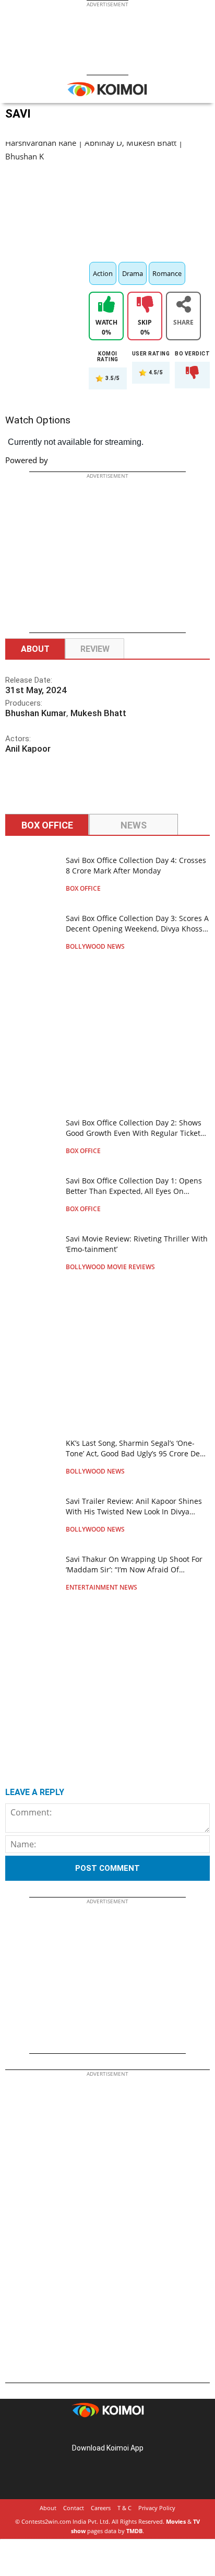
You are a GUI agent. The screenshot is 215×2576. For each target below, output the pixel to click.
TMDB (134, 2531)
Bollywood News (95, 946)
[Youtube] (137, 2431)
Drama (133, 273)
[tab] (47, 826)
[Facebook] (78, 2431)
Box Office (83, 888)
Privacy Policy (157, 2508)
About (35, 649)
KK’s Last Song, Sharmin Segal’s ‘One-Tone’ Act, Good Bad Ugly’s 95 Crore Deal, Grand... (137, 1453)
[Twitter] (122, 2431)
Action (103, 273)
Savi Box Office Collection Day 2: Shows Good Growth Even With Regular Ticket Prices (134, 1133)
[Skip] (145, 306)
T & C (124, 2508)
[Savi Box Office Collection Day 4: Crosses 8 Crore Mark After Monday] (32, 873)
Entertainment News (101, 1587)
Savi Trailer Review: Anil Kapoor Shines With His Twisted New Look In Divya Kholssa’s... (134, 1511)
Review (95, 649)
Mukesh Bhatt (98, 713)
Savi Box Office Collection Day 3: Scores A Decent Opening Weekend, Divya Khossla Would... (137, 929)
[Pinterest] (107, 2431)
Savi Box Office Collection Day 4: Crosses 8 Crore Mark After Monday (136, 865)
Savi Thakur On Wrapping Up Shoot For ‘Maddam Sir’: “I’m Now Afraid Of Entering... (134, 1569)
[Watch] (106, 306)
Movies (176, 2521)
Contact (74, 2508)
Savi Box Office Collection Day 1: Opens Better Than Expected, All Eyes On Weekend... (134, 1191)
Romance (167, 273)
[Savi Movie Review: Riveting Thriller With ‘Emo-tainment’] (32, 1252)
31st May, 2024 (36, 690)
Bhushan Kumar (36, 713)
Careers (101, 2508)
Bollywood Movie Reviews (110, 1267)
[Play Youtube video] (107, 199)
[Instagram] (93, 2431)
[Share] (183, 306)
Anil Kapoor (28, 749)
